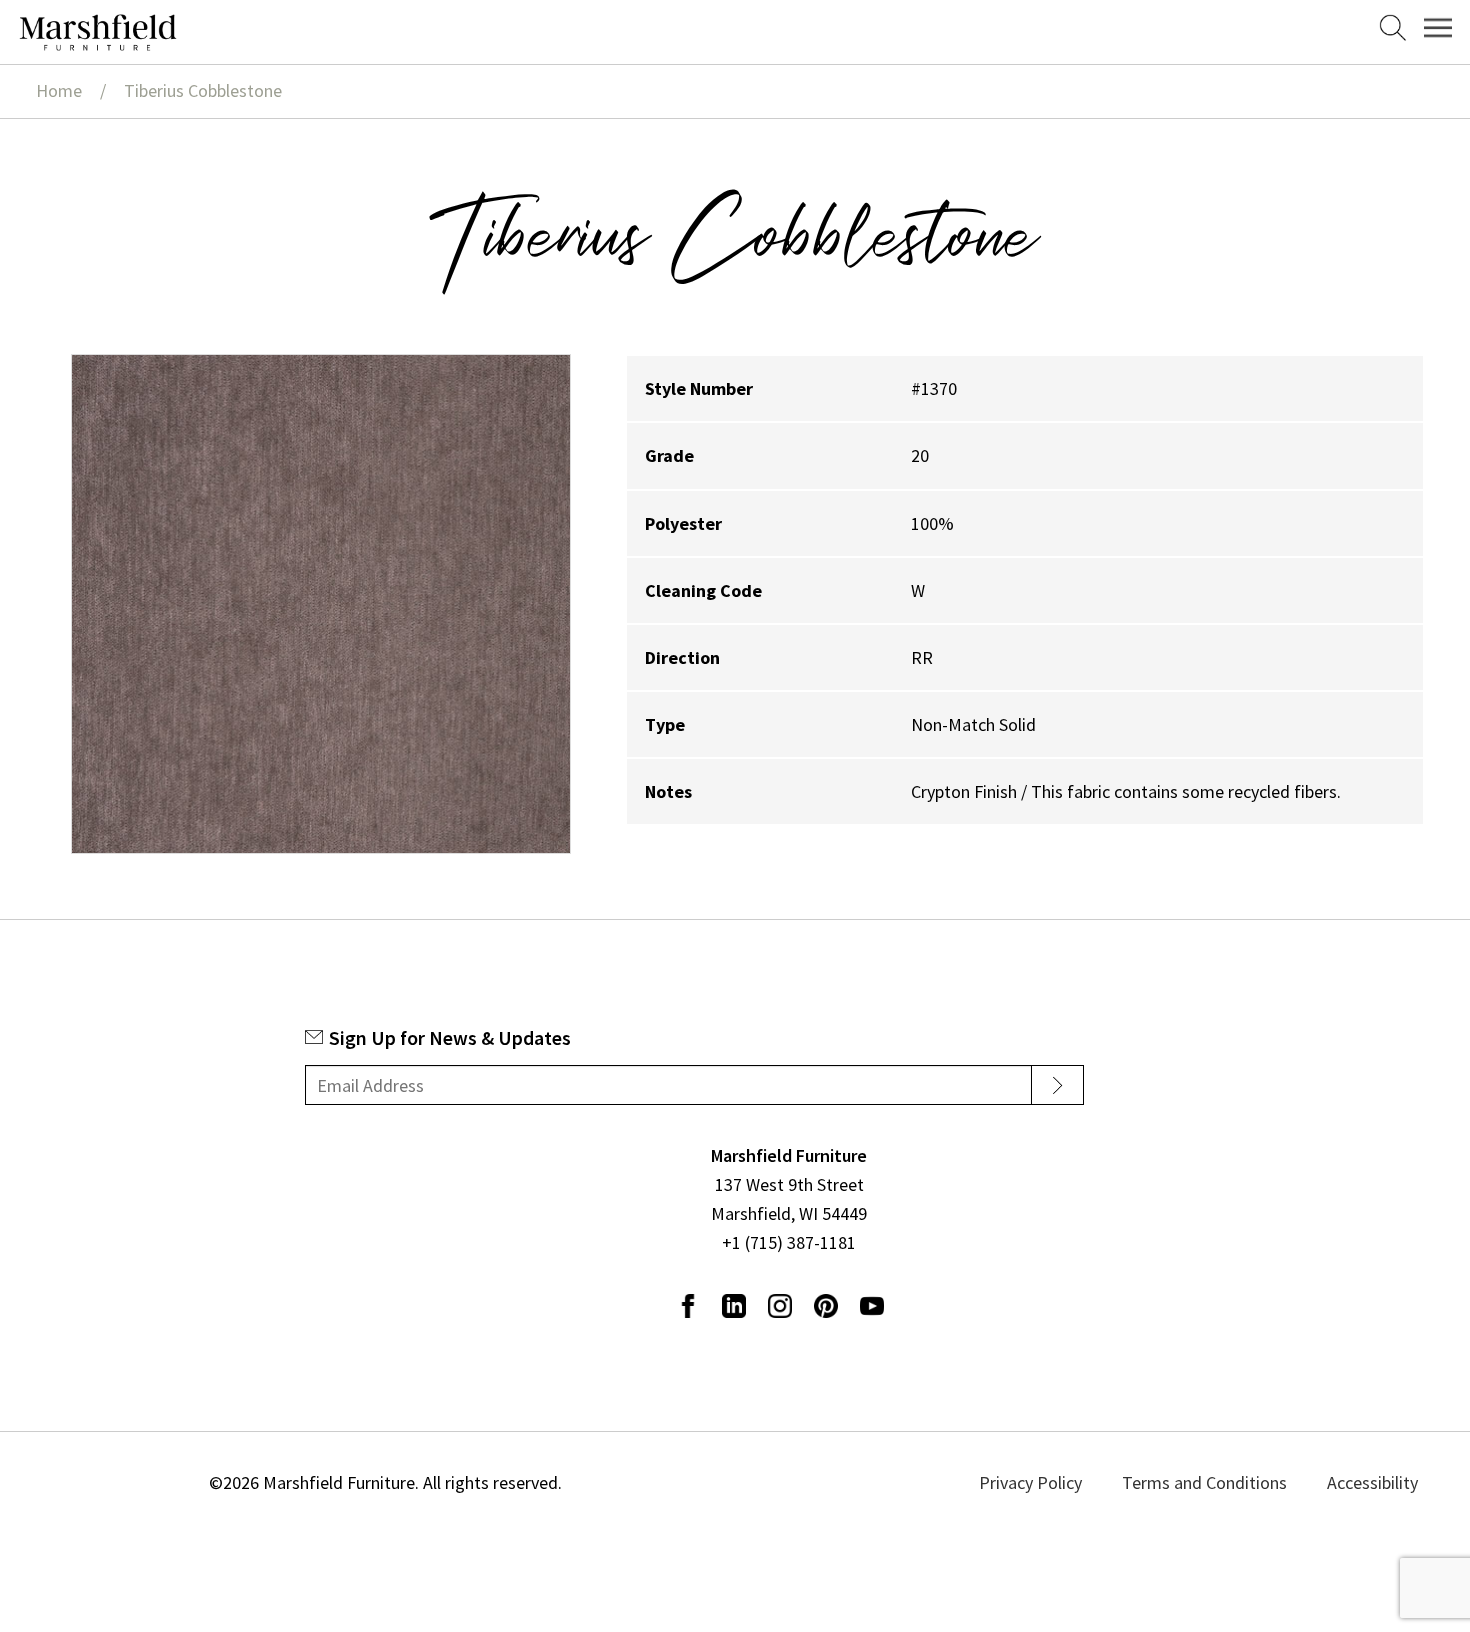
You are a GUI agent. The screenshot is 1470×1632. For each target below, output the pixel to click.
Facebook (688, 1306)
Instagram (780, 1306)
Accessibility (1368, 1482)
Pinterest (826, 1306)
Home (59, 90)
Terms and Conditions (1227, 1482)
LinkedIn (734, 1306)
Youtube (872, 1306)
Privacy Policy (1080, 1482)
